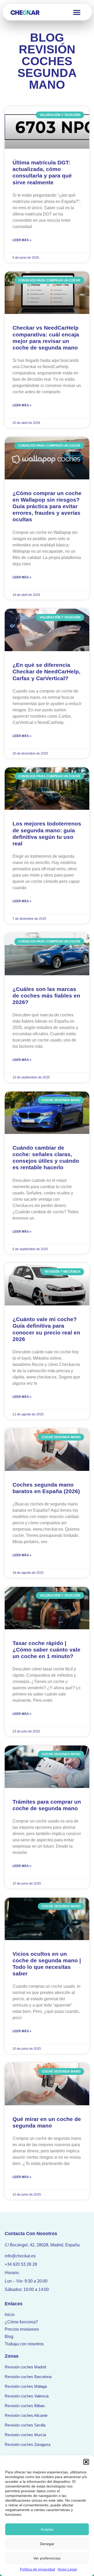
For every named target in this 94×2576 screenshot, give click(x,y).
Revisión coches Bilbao (25, 2406)
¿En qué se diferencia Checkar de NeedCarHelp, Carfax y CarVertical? (46, 671)
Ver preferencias (47, 2558)
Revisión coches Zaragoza (28, 2444)
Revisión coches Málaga (26, 2386)
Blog (9, 2337)
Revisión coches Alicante (26, 2415)
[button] (86, 2462)
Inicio (10, 2315)
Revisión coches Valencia (27, 2396)
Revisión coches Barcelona (28, 2377)
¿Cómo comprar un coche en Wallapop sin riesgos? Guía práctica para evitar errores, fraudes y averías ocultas (47, 506)
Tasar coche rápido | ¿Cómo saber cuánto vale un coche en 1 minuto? (46, 1650)
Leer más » (22, 240)
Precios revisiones (22, 2329)
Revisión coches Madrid (25, 2367)
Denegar (47, 2544)
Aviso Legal (67, 2569)
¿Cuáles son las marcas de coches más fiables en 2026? (46, 996)
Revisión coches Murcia (25, 2435)
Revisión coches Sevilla (25, 2425)
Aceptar (47, 2529)
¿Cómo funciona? (21, 2322)
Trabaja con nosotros (24, 2344)
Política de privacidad (37, 2569)
